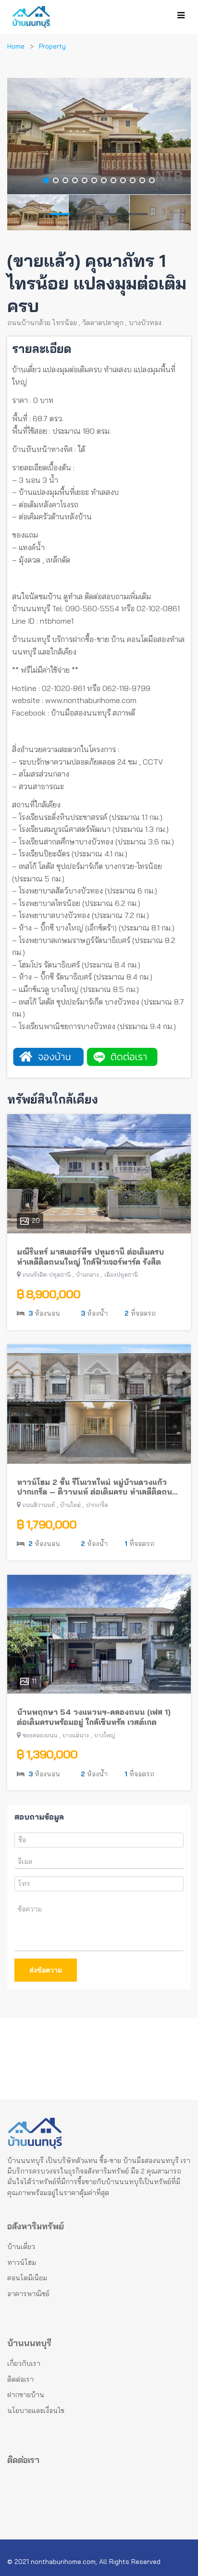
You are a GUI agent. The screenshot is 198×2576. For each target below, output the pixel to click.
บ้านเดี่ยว (21, 2247)
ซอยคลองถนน (40, 1735)
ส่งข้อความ (46, 1970)
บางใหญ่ (105, 1735)
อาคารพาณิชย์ (28, 2294)
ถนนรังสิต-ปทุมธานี (47, 1275)
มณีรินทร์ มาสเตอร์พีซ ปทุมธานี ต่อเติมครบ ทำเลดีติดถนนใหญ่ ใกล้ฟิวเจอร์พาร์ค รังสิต (90, 1257)
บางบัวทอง (145, 323)
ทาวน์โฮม (22, 2262)
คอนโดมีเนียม (27, 2278)
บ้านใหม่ (70, 1505)
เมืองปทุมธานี (121, 1275)
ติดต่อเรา (20, 2379)
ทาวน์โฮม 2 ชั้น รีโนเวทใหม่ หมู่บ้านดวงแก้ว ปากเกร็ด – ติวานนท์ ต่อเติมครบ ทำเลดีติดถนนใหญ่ (97, 1487)
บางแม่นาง (76, 1735)
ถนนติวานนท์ (39, 1505)
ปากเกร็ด (97, 1505)
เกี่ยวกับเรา (24, 2363)
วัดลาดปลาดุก (103, 323)
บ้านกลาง (87, 1275)
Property (52, 46)
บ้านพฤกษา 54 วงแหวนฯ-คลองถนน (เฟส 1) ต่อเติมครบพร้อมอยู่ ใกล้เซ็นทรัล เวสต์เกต (94, 1717)
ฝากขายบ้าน (26, 2395)
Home (16, 46)
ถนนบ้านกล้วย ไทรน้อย (42, 323)
